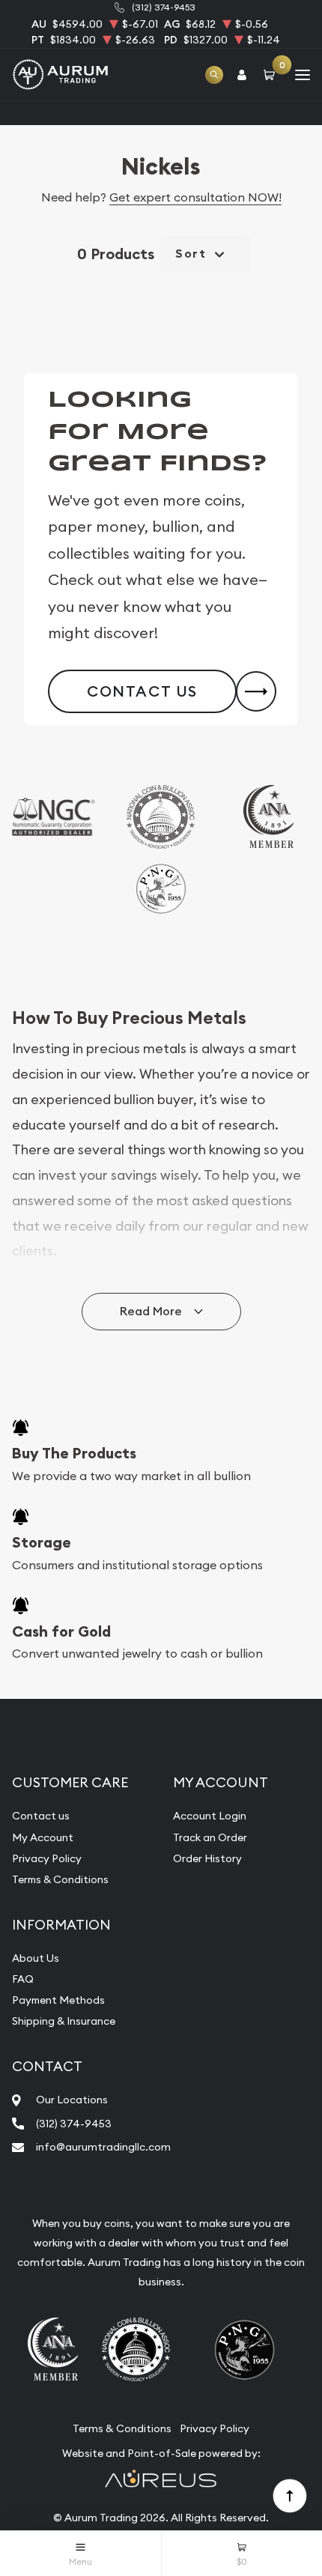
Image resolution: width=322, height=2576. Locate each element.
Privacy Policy (47, 1858)
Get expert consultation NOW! (195, 197)
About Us (36, 1958)
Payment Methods (58, 2000)
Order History (207, 1858)
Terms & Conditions (60, 1879)
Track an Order (210, 1837)
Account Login (210, 1816)
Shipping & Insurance (64, 2021)
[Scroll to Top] (289, 2495)
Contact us (41, 1816)
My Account (43, 1837)
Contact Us (142, 691)
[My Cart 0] (272, 75)
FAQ (23, 1979)
